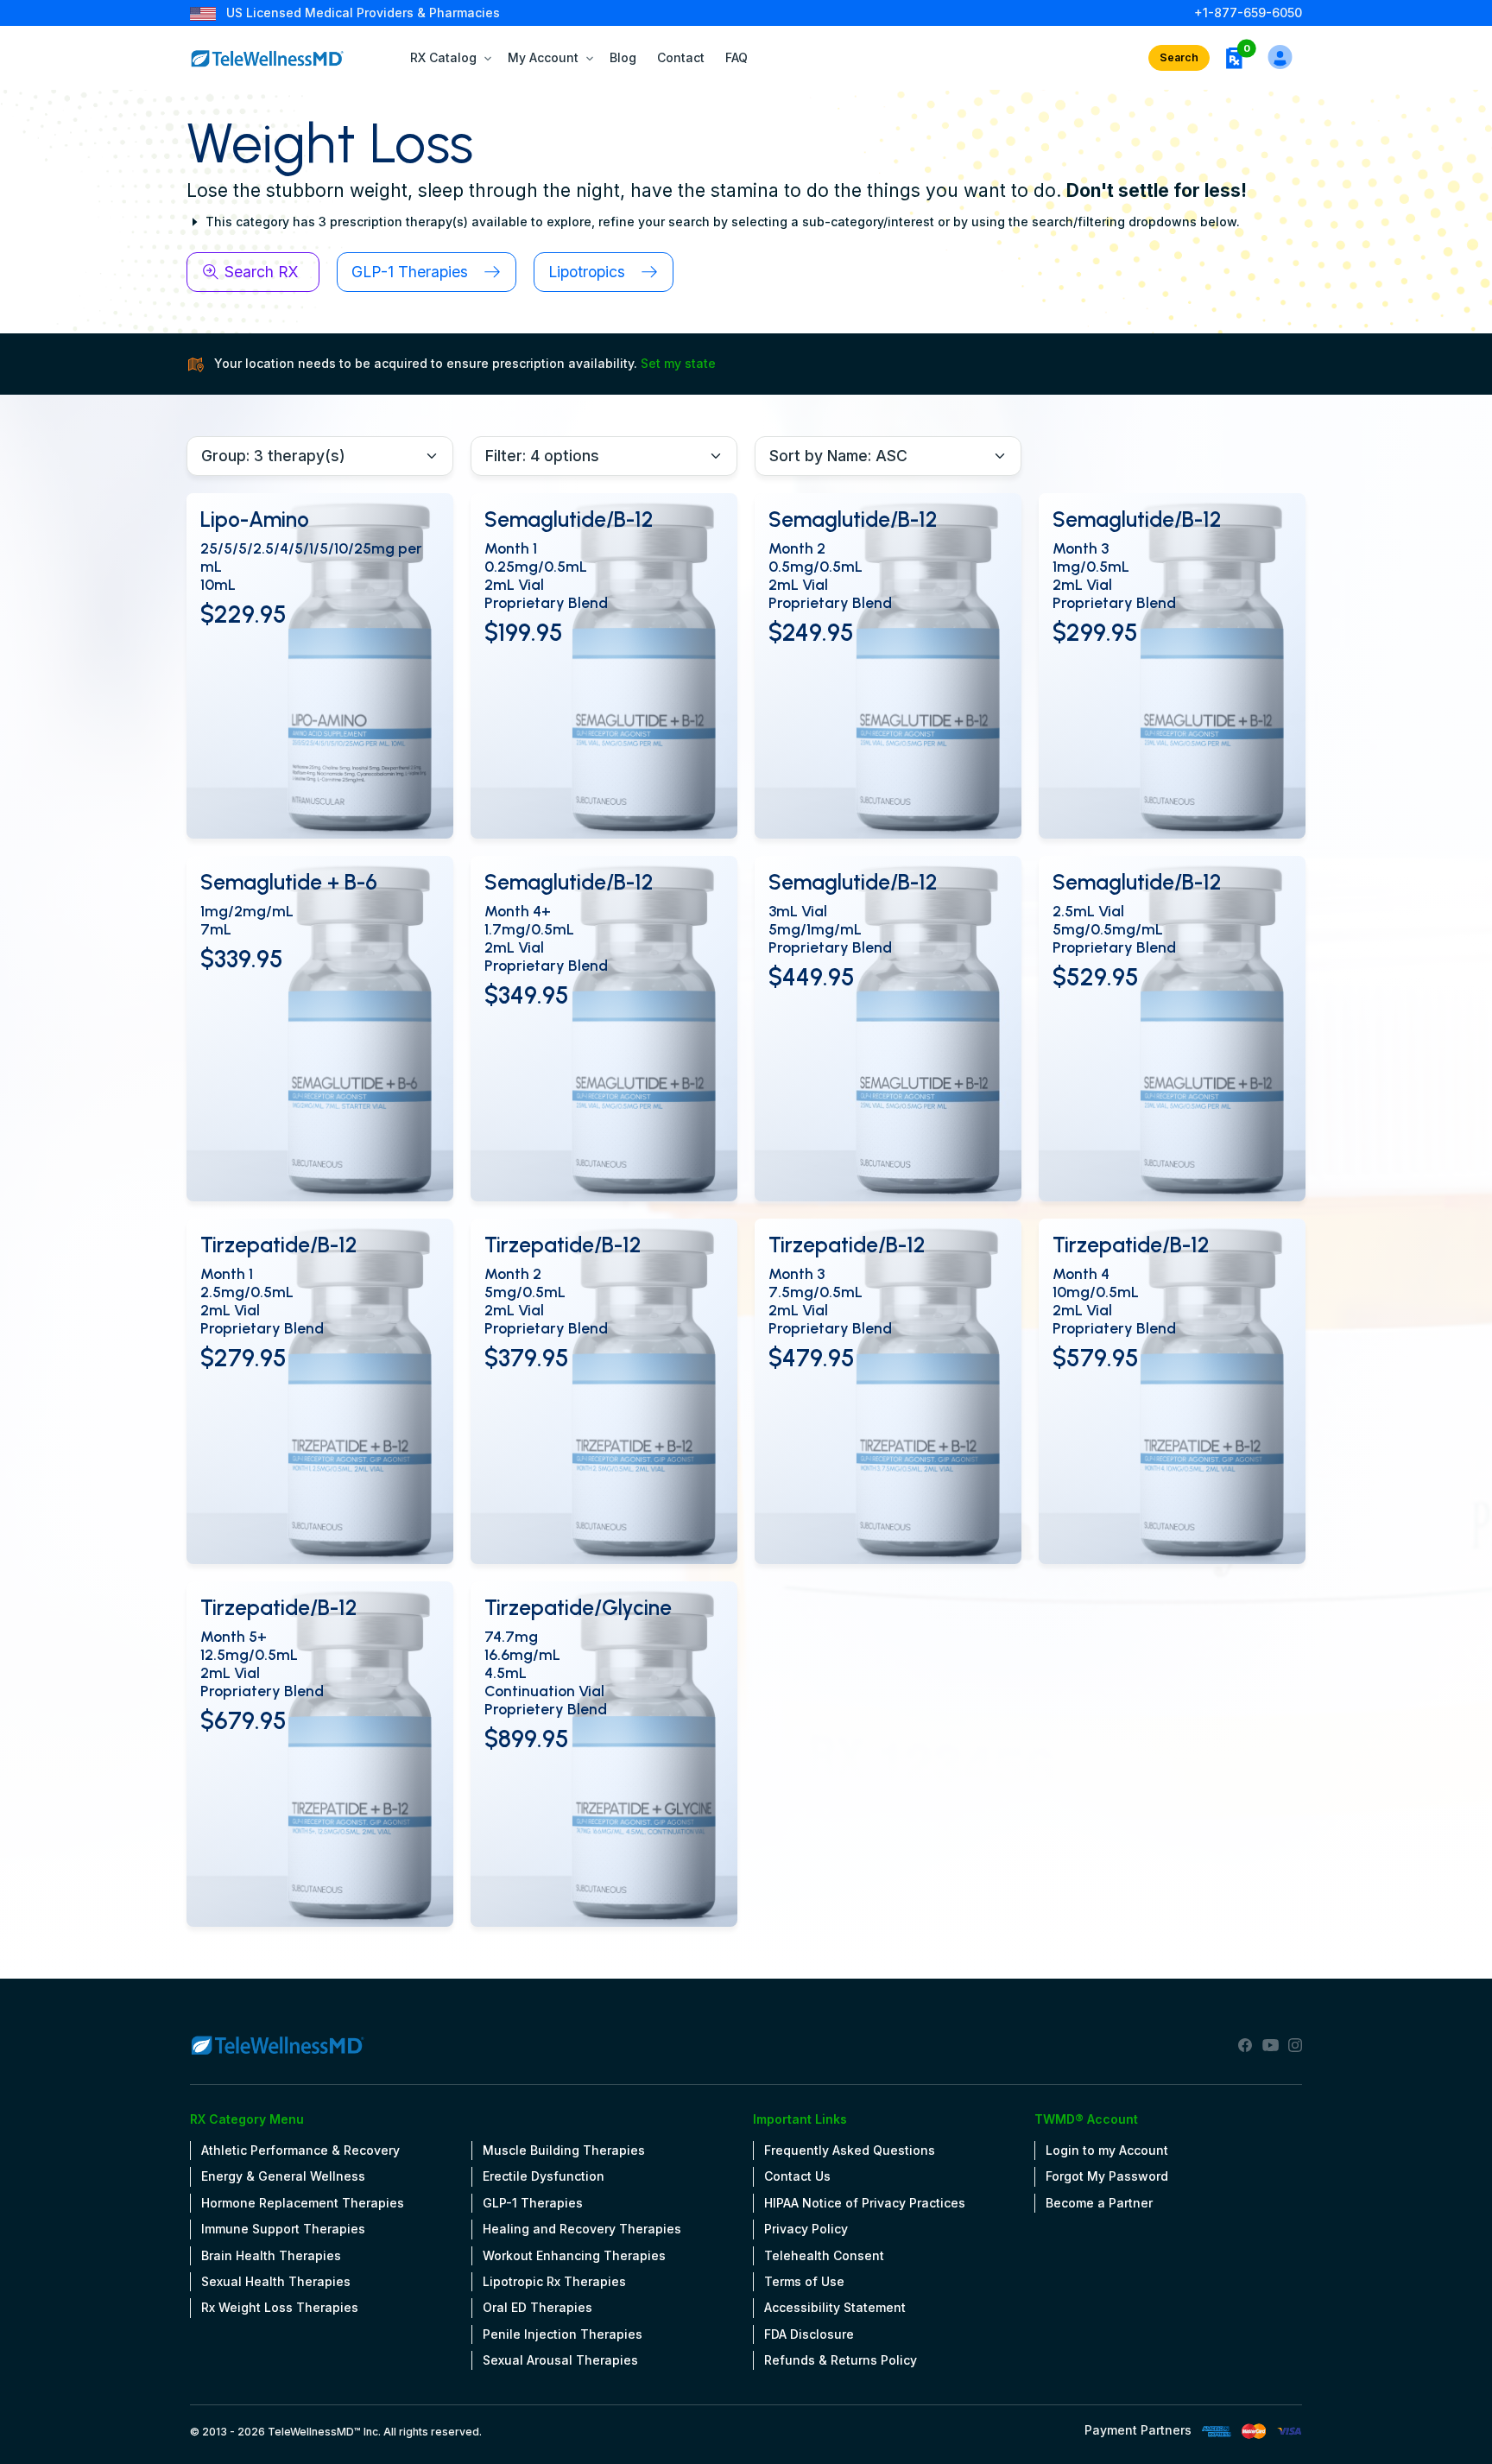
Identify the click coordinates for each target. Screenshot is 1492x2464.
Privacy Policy (806, 2229)
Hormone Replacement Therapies (303, 2203)
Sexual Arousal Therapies (560, 2360)
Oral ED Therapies (537, 2307)
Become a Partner (1099, 2203)
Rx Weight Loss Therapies (280, 2307)
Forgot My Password (1107, 2176)
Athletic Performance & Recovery (300, 2150)
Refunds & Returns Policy (841, 2360)
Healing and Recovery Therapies (582, 2229)
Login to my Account (1107, 2150)
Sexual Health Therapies (276, 2281)
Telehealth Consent (824, 2255)
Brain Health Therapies (271, 2255)
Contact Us (797, 2176)
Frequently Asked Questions (850, 2150)
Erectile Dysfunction (544, 2176)
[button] (1234, 58)
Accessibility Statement (835, 2307)
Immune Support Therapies (283, 2229)
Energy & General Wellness (283, 2176)
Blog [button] (623, 57)
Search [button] (1179, 57)
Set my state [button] (678, 363)
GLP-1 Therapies (533, 2203)
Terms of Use (804, 2281)
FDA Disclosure (809, 2334)
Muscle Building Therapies (564, 2150)
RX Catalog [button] (443, 57)
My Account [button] (543, 57)
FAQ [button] (737, 57)
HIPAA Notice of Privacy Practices (865, 2203)
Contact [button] (681, 57)
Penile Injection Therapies (563, 2334)
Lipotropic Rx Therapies (554, 2281)
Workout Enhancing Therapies (574, 2255)
